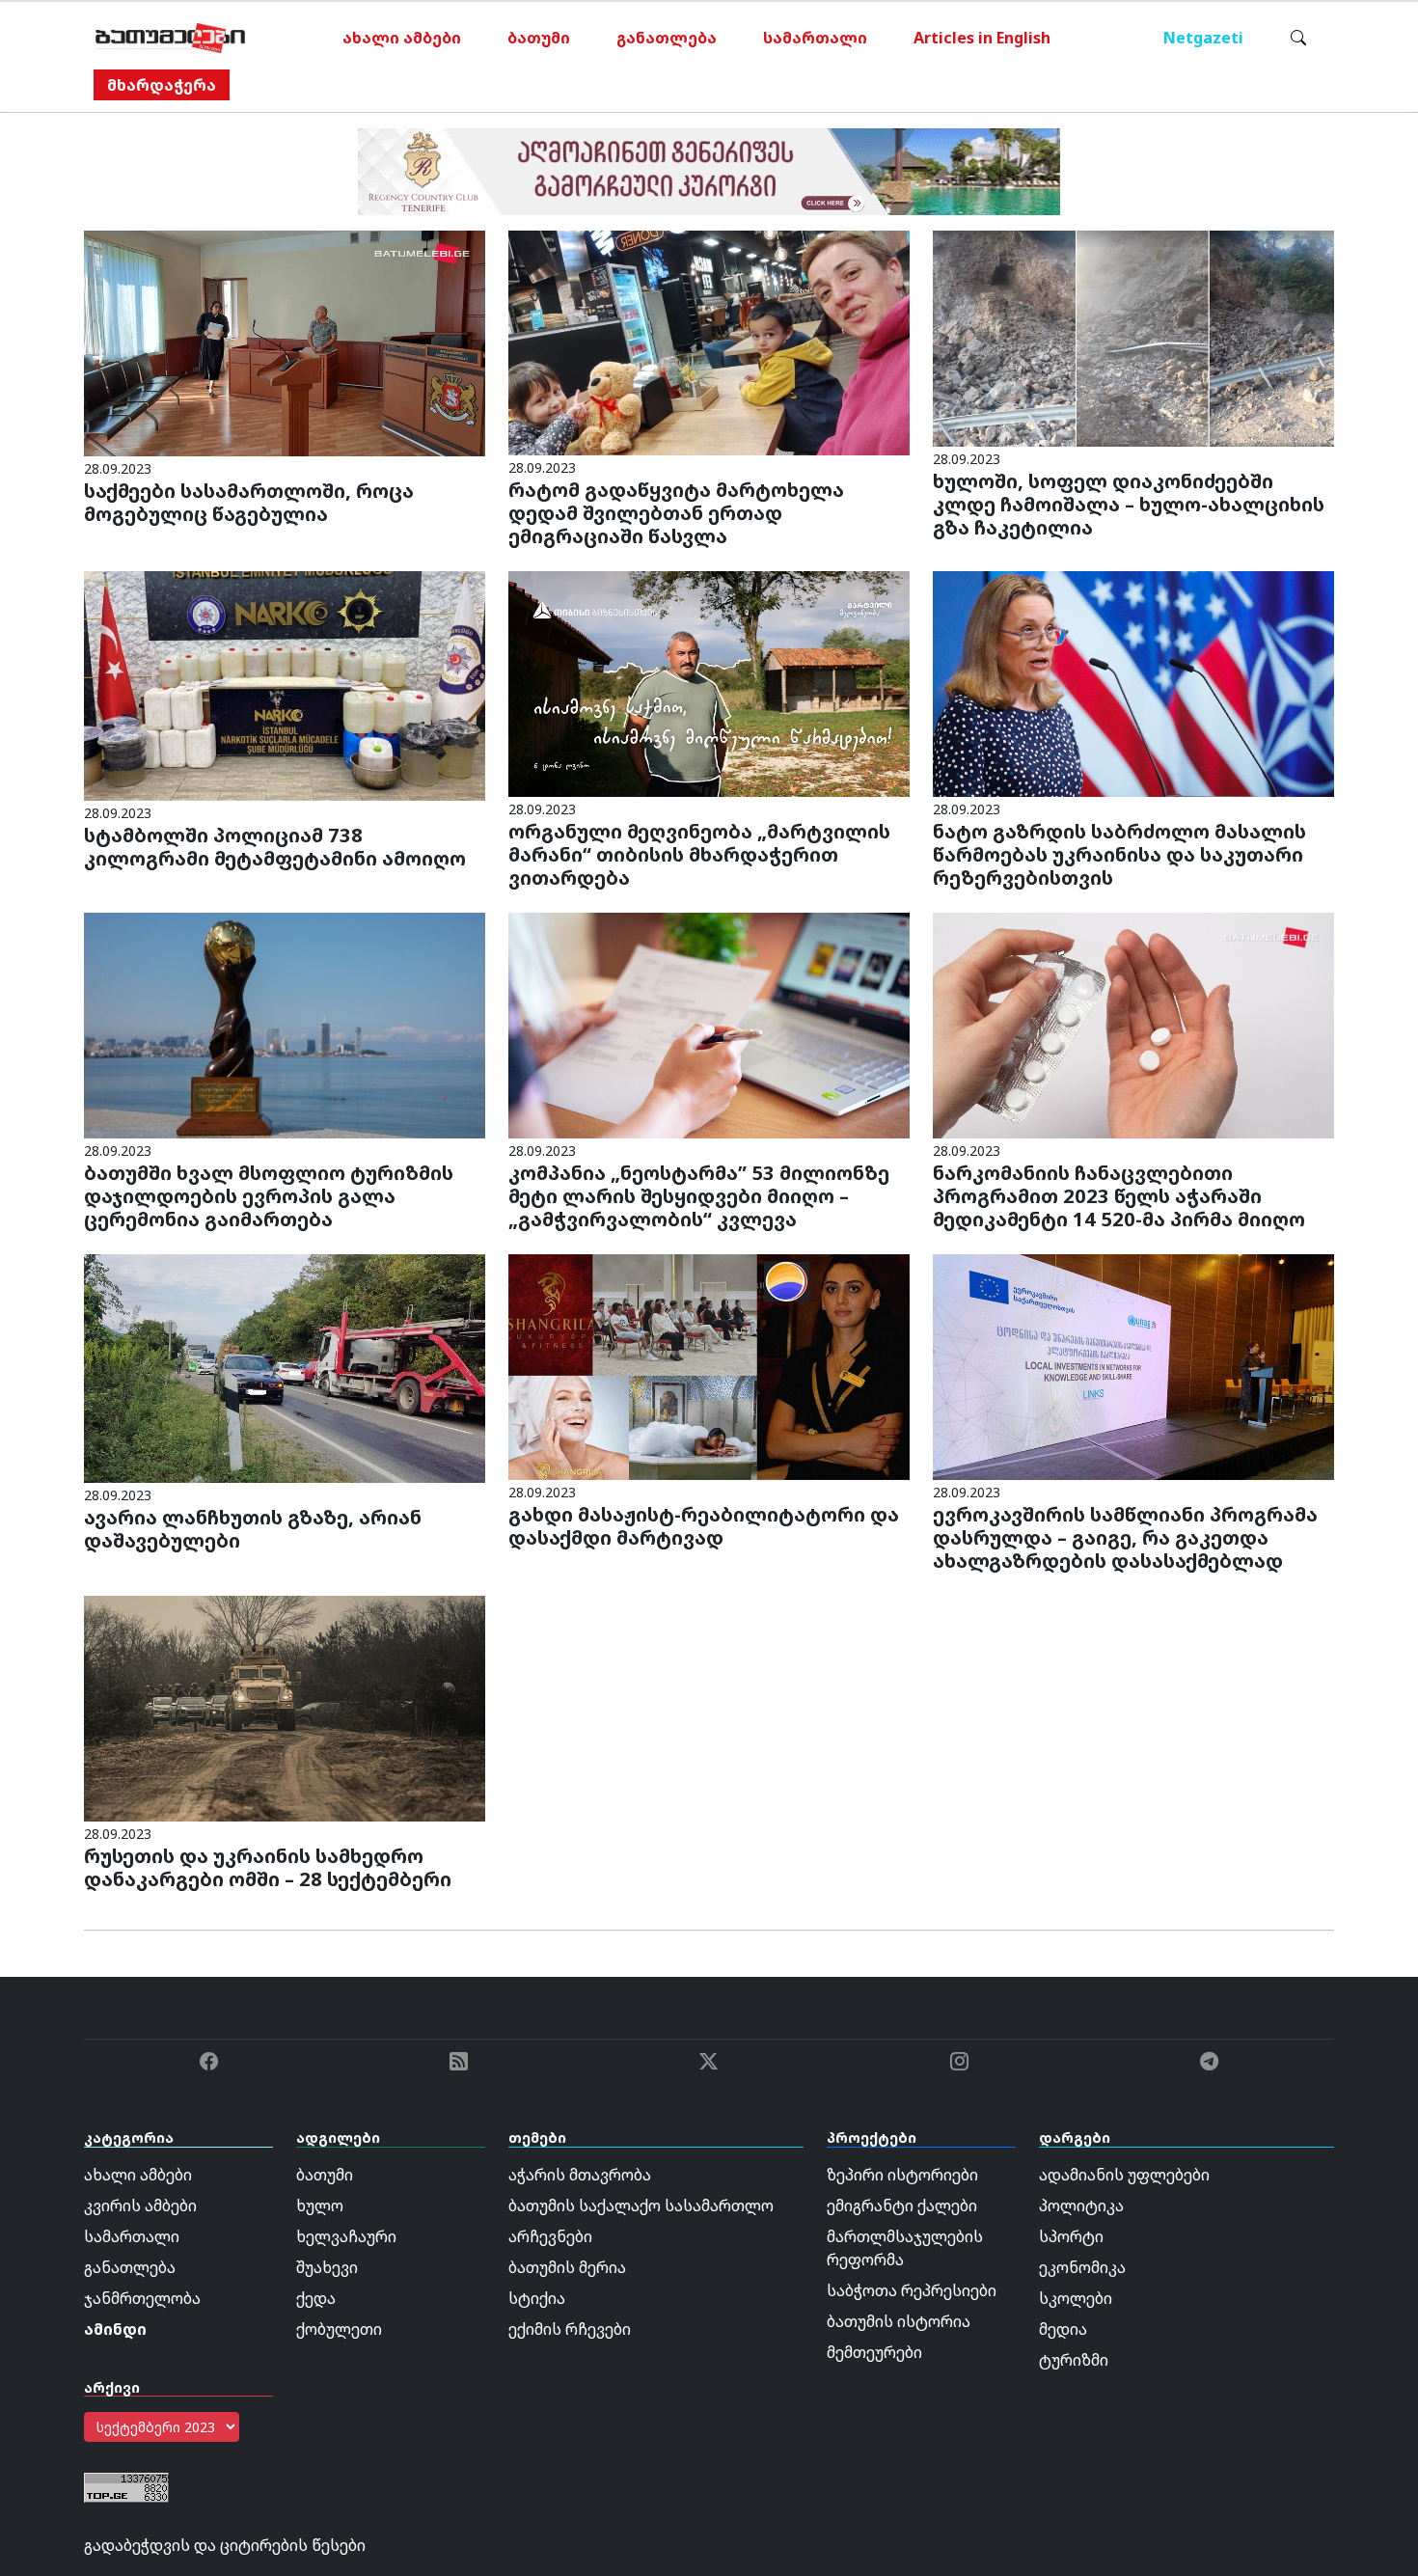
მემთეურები (874, 2352)
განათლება (667, 38)
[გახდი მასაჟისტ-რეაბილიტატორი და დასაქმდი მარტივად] (709, 1366)
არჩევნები (550, 2236)
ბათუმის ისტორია (899, 2321)
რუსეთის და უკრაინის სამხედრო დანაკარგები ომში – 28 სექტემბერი (268, 1867)
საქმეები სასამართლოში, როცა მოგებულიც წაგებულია (249, 502)
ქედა (316, 2298)
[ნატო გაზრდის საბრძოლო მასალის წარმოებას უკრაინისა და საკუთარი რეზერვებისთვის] (1133, 683)
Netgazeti (1203, 38)
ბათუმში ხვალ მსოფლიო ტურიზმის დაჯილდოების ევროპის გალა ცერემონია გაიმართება (269, 1196)
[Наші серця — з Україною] (170, 38)
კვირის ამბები (140, 2206)
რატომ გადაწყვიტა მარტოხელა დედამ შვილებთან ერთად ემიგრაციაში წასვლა (676, 513)
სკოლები (1076, 2298)
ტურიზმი (1074, 2360)
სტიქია (537, 2298)
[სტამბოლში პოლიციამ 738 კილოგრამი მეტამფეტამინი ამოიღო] (285, 685)
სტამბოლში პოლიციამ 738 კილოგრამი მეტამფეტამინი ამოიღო (275, 847)
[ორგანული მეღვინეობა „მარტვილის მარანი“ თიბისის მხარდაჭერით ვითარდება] (709, 683)
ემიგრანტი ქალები (902, 2206)
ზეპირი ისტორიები (902, 2175)
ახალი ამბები (402, 38)
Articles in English (982, 38)
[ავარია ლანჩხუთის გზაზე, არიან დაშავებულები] (285, 1367)
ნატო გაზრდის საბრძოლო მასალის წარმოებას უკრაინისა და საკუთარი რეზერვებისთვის (1119, 854)
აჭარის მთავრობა (580, 2175)
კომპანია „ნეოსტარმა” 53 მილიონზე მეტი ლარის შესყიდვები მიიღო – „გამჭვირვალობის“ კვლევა (699, 1196)
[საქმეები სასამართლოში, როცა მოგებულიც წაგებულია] (285, 342)
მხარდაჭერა (162, 85)
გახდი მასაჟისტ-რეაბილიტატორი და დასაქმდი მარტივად (704, 1526)
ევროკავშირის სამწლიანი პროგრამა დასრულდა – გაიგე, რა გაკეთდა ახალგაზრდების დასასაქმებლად (1125, 1537)
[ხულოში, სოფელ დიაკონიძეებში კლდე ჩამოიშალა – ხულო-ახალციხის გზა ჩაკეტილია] (1133, 337)
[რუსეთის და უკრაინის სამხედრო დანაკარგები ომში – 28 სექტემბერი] (285, 1708)
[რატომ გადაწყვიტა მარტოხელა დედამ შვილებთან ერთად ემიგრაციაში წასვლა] (709, 342)
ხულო (320, 2206)
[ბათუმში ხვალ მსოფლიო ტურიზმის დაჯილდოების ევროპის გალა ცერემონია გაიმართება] (285, 1024)
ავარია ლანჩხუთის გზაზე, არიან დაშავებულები (253, 1529)
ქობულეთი (339, 2329)
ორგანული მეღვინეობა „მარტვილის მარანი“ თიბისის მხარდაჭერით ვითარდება (699, 854)
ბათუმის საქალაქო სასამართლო (641, 2206)
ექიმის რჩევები (570, 2329)
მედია (1063, 2329)
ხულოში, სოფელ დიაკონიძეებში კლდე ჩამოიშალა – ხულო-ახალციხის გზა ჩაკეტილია (1129, 504)
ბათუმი (539, 38)
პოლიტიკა (1081, 2206)
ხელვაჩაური (346, 2236)
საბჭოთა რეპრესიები (912, 2290)
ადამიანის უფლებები (1124, 2175)
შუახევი (327, 2267)
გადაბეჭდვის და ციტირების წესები (225, 2545)
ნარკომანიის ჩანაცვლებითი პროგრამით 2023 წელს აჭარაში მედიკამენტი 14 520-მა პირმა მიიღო (1119, 1196)
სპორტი (1071, 2236)
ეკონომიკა (1082, 2267)
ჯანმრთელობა (142, 2298)
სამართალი (815, 38)
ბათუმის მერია (567, 2267)
